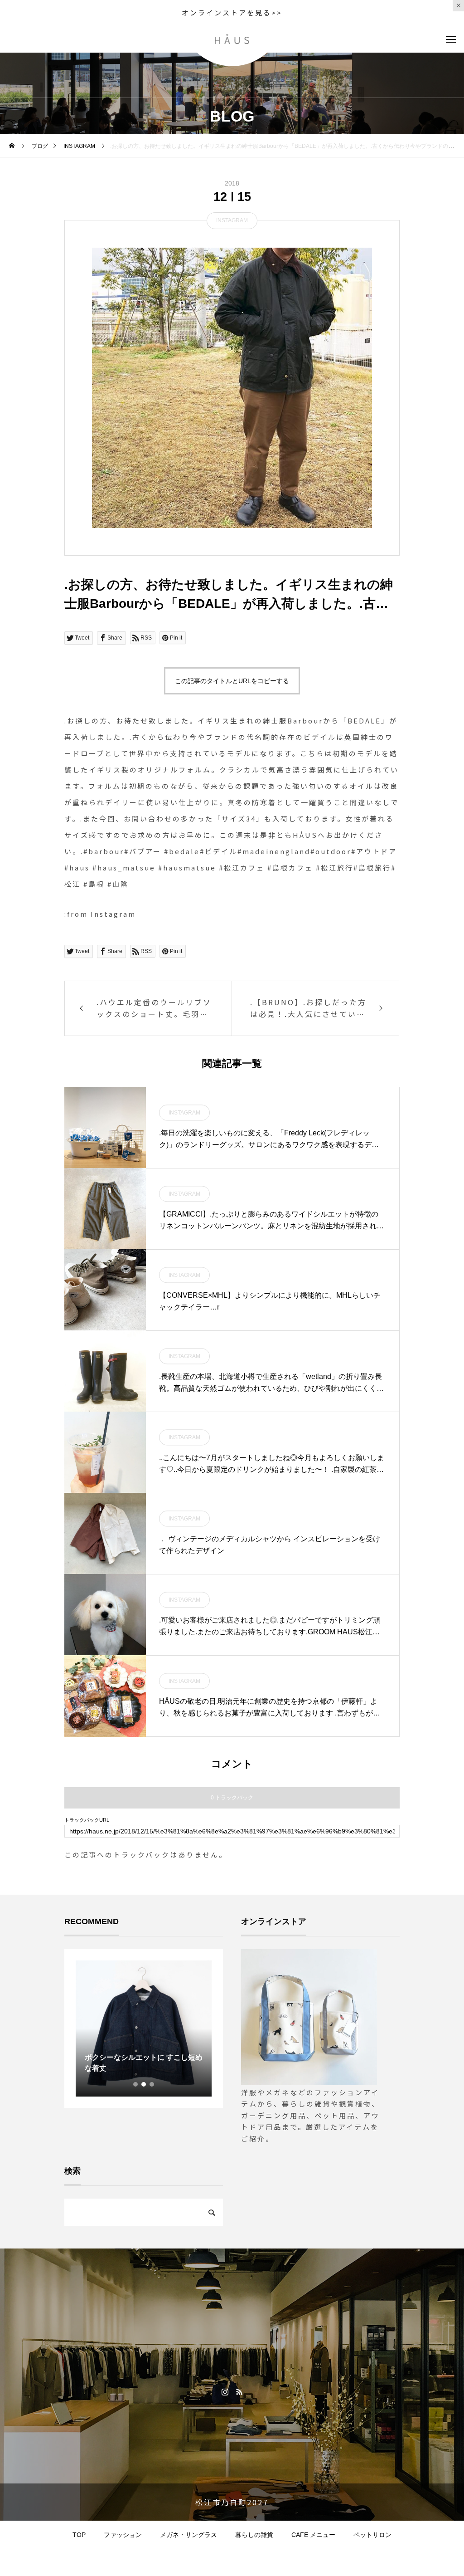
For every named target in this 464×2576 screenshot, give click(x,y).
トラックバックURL (87, 1820)
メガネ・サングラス (188, 2535)
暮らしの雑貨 (254, 2535)
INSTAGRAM (232, 220)
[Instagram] (225, 2391)
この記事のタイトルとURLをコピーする (232, 681)
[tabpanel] (144, 2029)
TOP (79, 2535)
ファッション (123, 2535)
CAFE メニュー (313, 2535)
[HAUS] (232, 39)
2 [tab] (144, 2084)
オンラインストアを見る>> (232, 12)
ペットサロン (372, 2535)
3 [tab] (152, 2084)
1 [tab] (136, 2084)
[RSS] (239, 2391)
